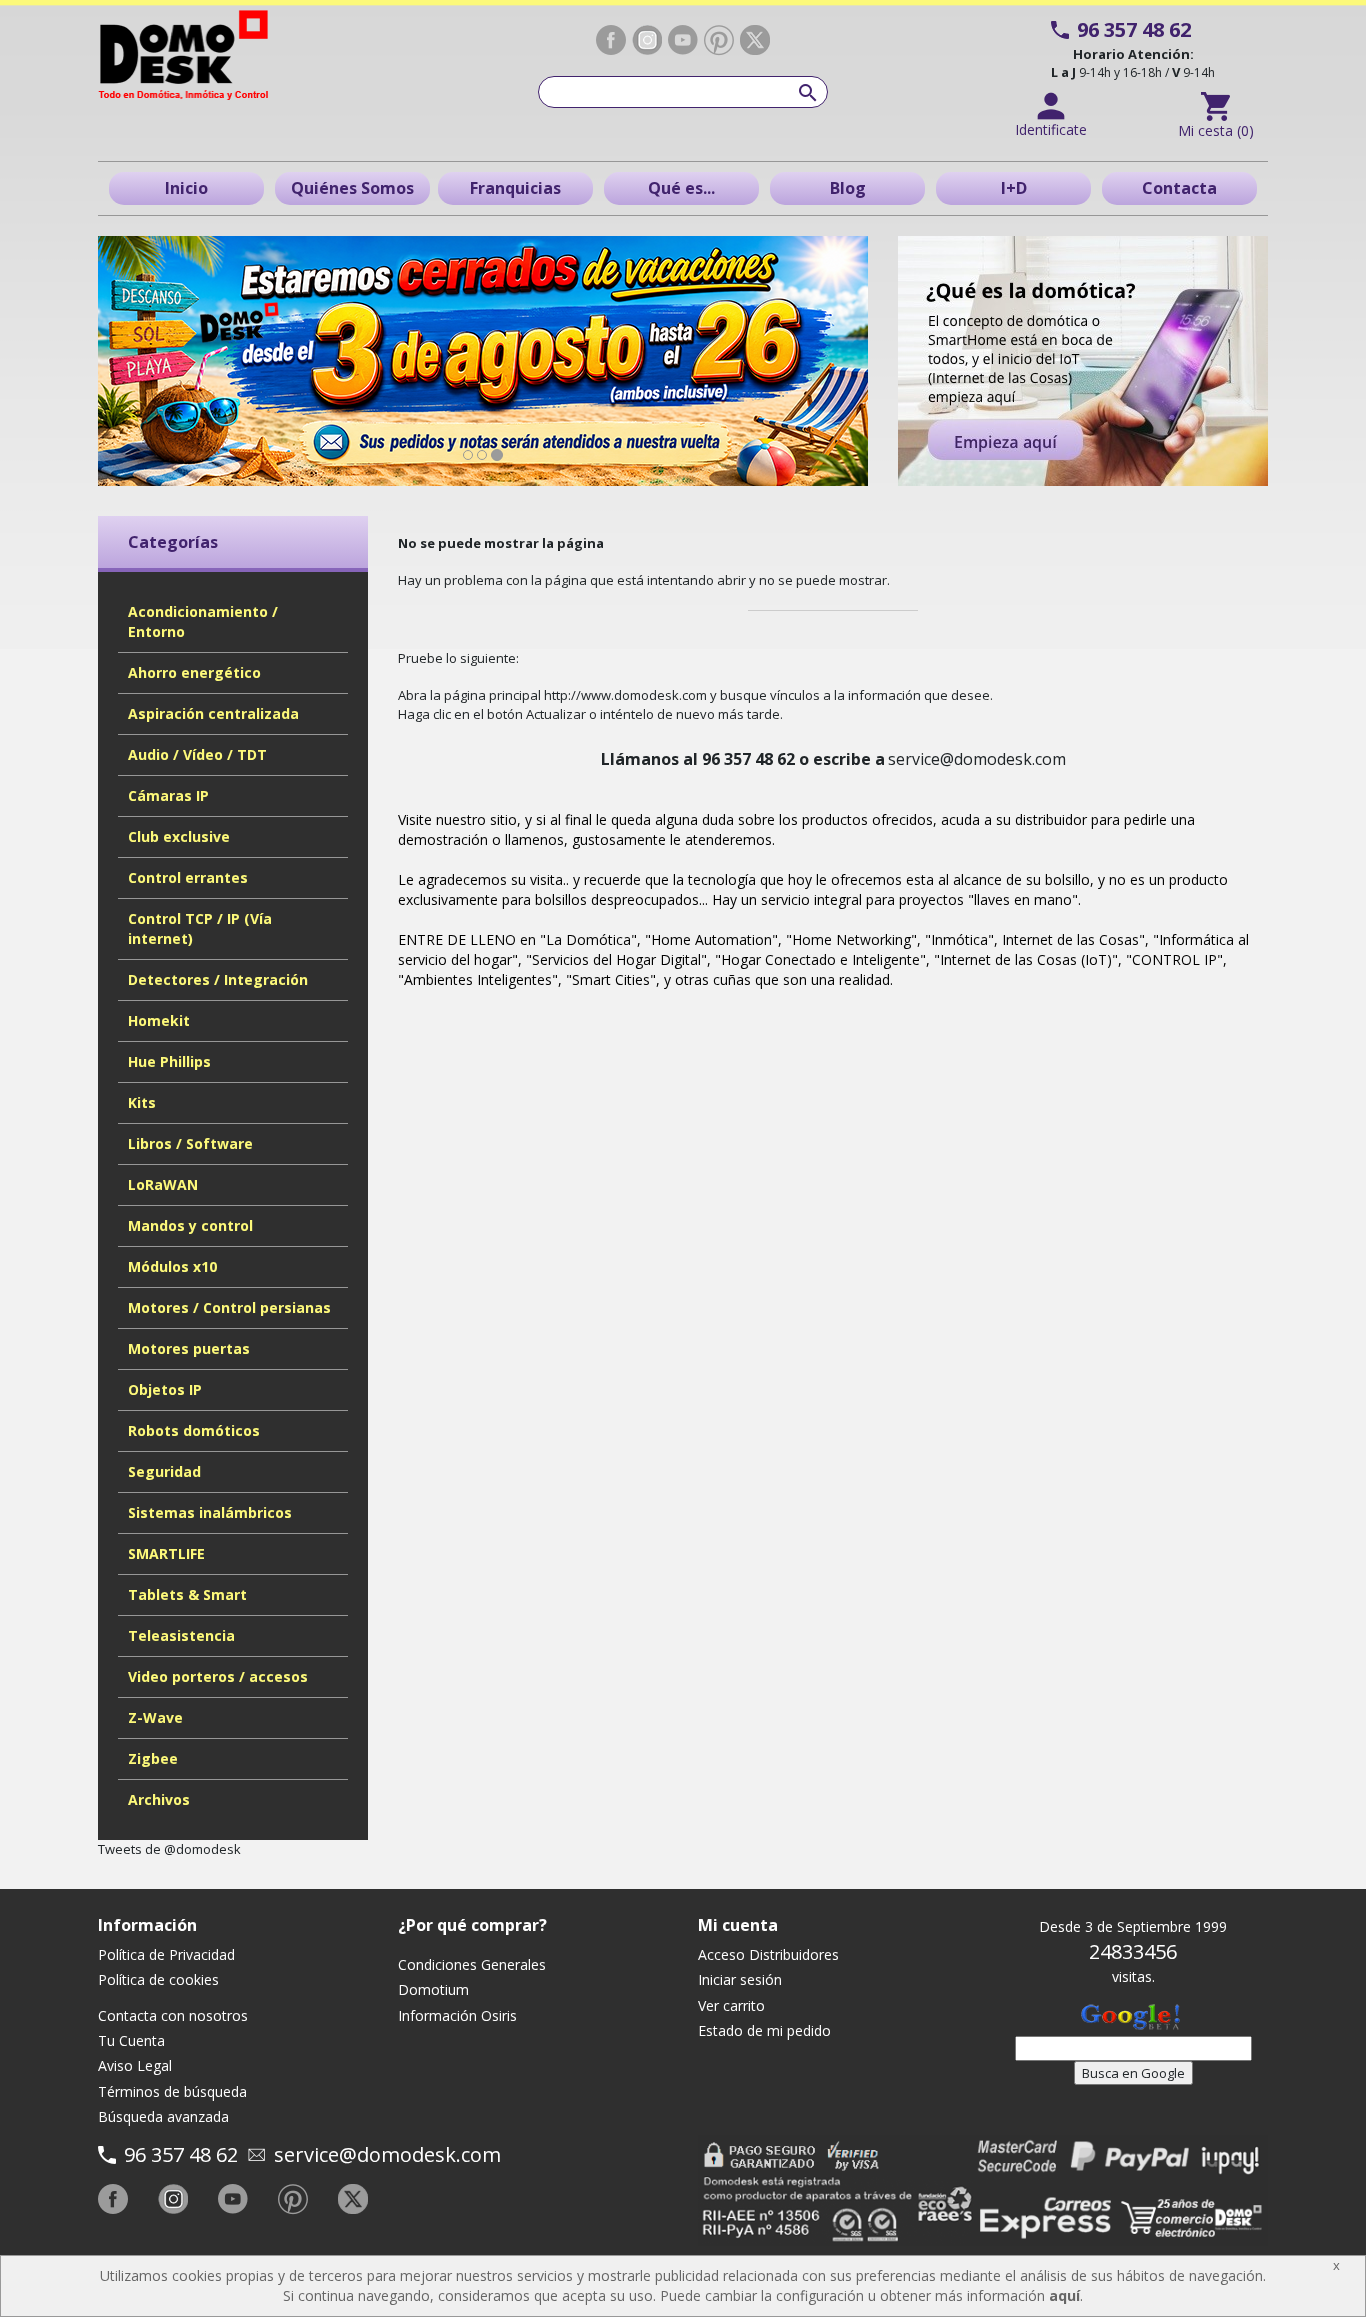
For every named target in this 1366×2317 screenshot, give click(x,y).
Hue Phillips (169, 1061)
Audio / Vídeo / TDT (197, 754)
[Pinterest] (719, 40)
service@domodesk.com (387, 2154)
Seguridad (164, 1471)
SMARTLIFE (166, 1553)
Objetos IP (165, 1389)
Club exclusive (179, 836)
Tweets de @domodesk (169, 1849)
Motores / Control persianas (229, 1307)
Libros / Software (190, 1143)
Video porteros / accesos (218, 1676)
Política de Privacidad (166, 1954)
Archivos (159, 1799)
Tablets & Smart (187, 1594)
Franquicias (515, 188)
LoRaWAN (163, 1184)
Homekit (159, 1020)
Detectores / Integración (218, 979)
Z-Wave (155, 1717)
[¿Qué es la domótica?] (1083, 361)
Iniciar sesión (740, 1979)
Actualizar (556, 714)
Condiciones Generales (472, 1964)
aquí (1064, 2295)
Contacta (1179, 188)
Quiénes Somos (352, 188)
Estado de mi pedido (764, 2030)
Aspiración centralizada (213, 713)
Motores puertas (189, 1348)
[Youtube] (683, 40)
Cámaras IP (168, 795)
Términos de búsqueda (172, 2091)
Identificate (1051, 129)
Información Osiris (457, 2015)
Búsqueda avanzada (163, 2116)
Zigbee (153, 1758)
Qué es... (681, 188)
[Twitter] (755, 40)
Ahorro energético (194, 672)
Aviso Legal (135, 2065)
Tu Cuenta (131, 2040)
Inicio (186, 188)
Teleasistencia (181, 1635)
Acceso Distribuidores (768, 1954)
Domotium (433, 1989)
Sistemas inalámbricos (210, 1512)
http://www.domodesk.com (625, 695)
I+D (1014, 188)
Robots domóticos (194, 1430)
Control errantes (188, 877)
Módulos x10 (172, 1266)
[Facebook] (611, 40)
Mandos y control (190, 1225)
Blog (848, 188)
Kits (142, 1102)
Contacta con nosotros (173, 2015)
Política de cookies (158, 1979)
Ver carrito (731, 2005)
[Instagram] (647, 40)
